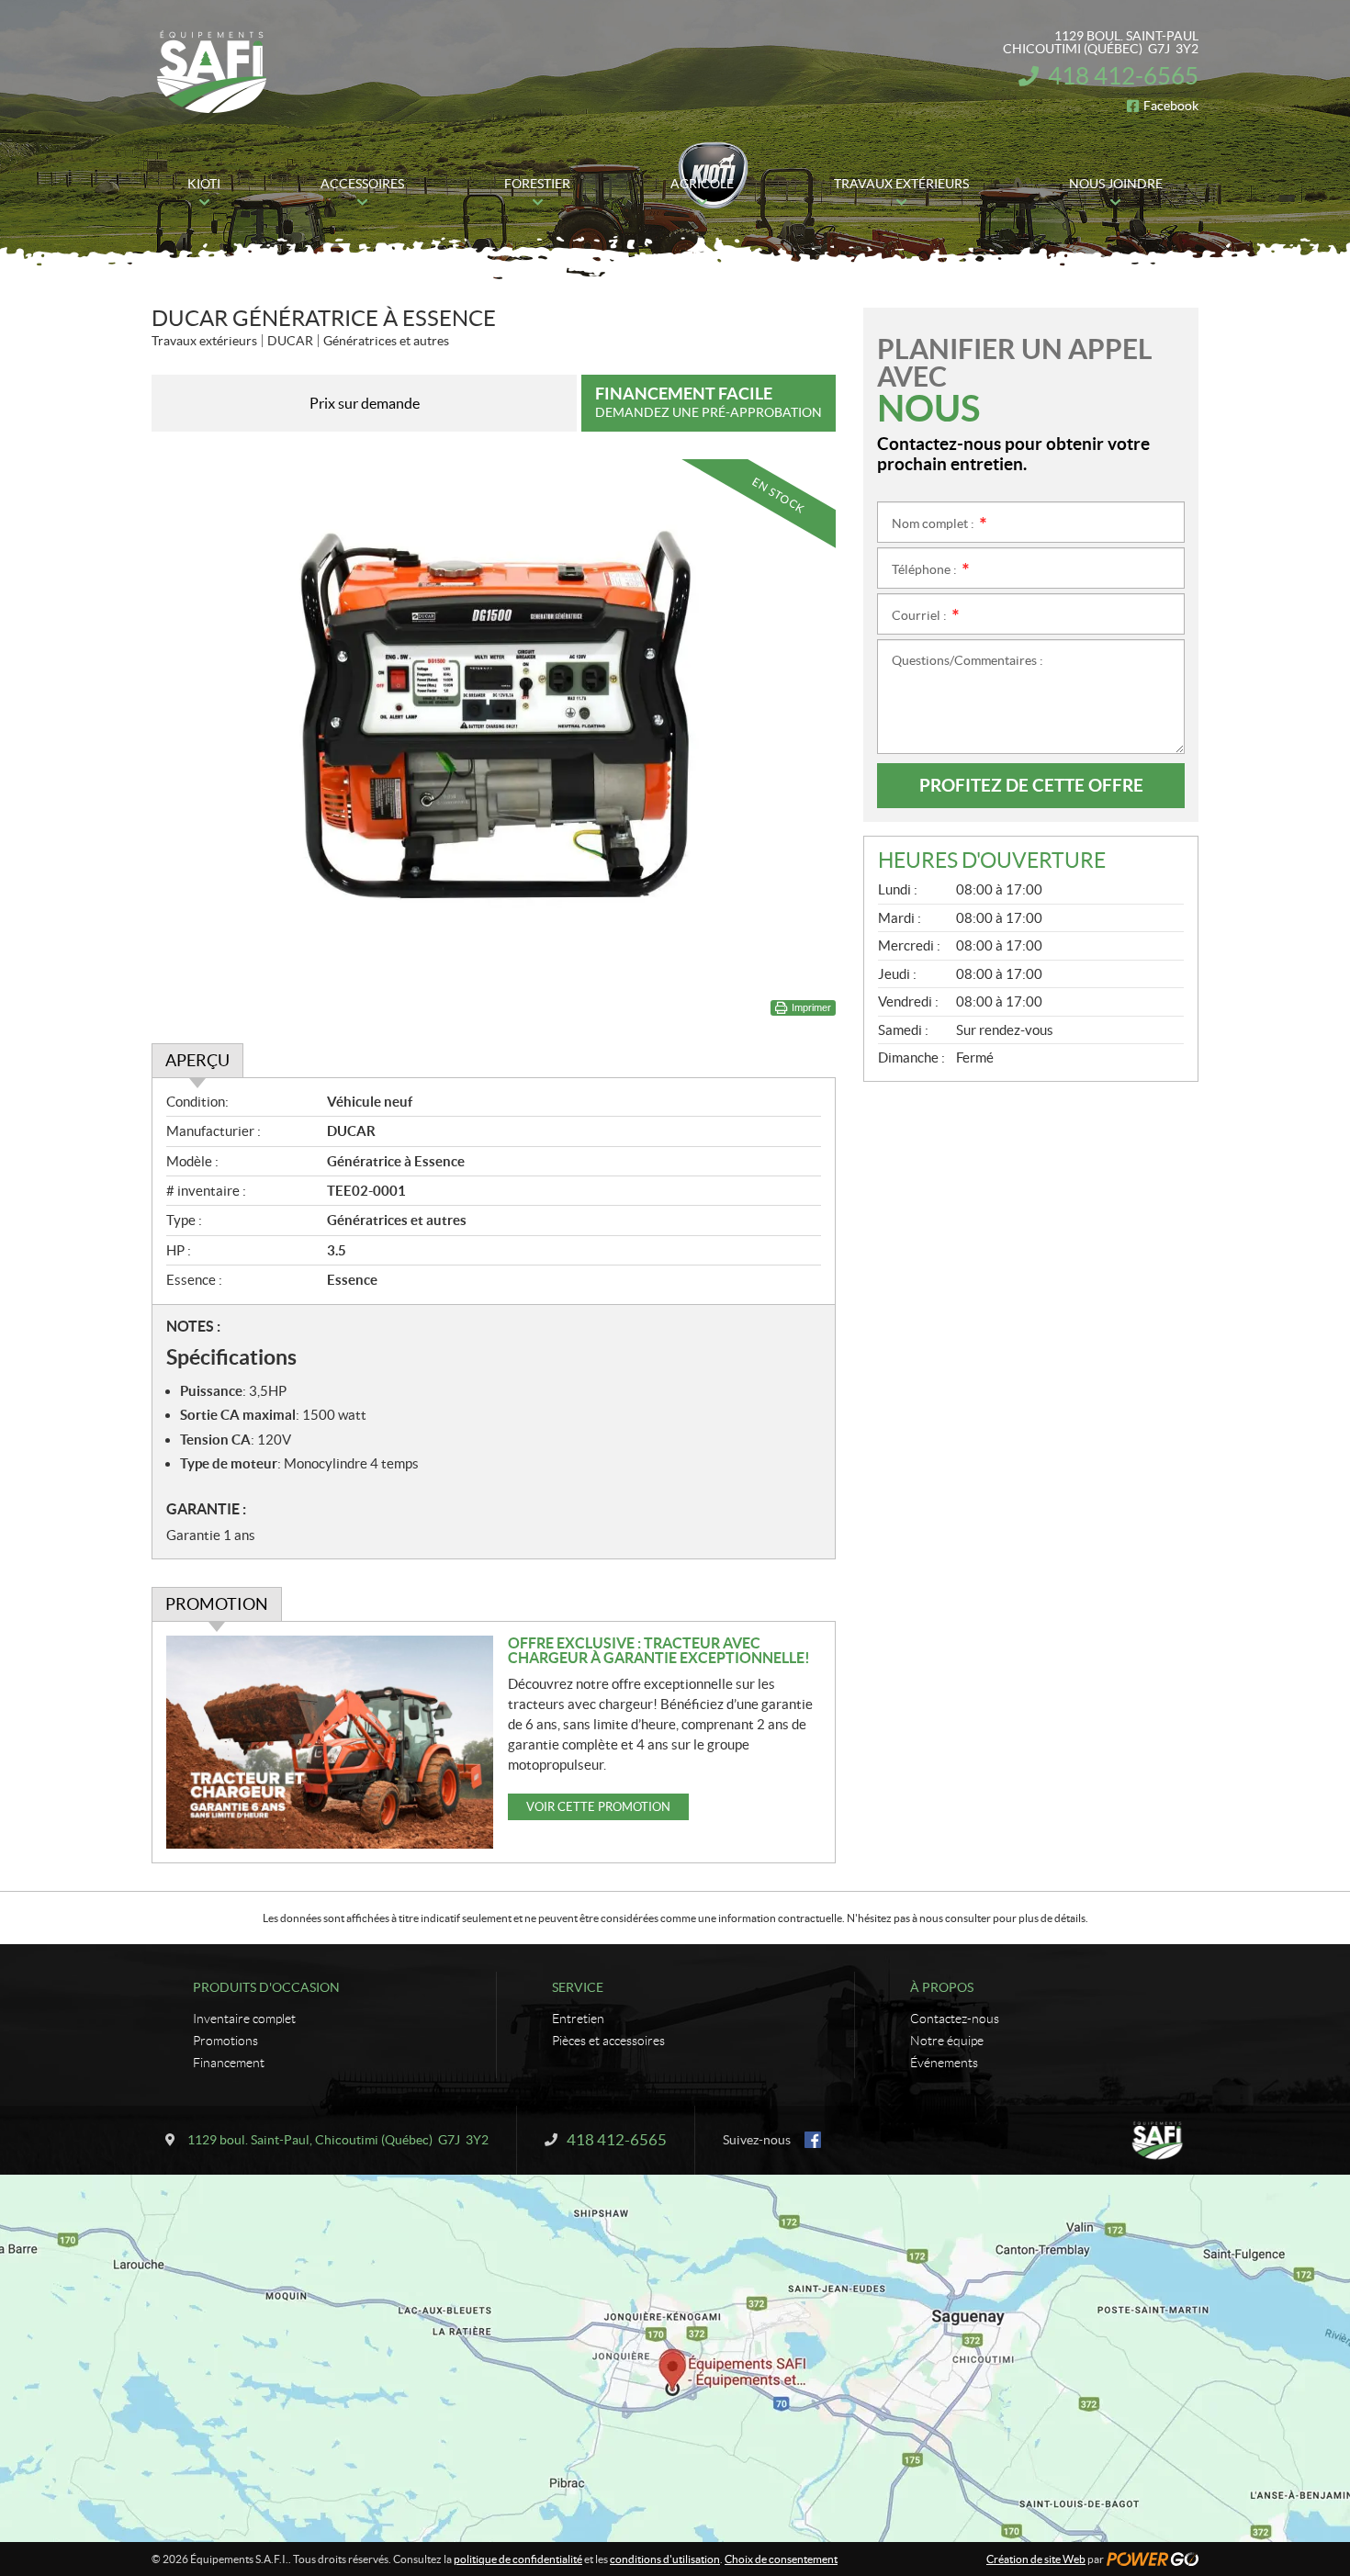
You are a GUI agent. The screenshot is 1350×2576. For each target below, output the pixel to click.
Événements (944, 2063)
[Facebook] (813, 2140)
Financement (229, 2063)
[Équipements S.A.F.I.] (211, 72)
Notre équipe (947, 2041)
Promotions (225, 2041)
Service (578, 1987)
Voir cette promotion (598, 1807)
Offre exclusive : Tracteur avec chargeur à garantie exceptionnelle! (659, 1650)
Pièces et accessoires (608, 2041)
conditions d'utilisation (665, 2559)
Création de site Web (1036, 2559)
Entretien (578, 2019)
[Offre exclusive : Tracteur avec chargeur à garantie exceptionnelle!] (330, 1742)
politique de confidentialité (518, 2559)
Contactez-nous (955, 2019)
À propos (942, 1987)
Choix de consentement (781, 2559)
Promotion (217, 1604)
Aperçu (197, 1060)
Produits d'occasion (266, 1987)
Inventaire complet (244, 2019)
